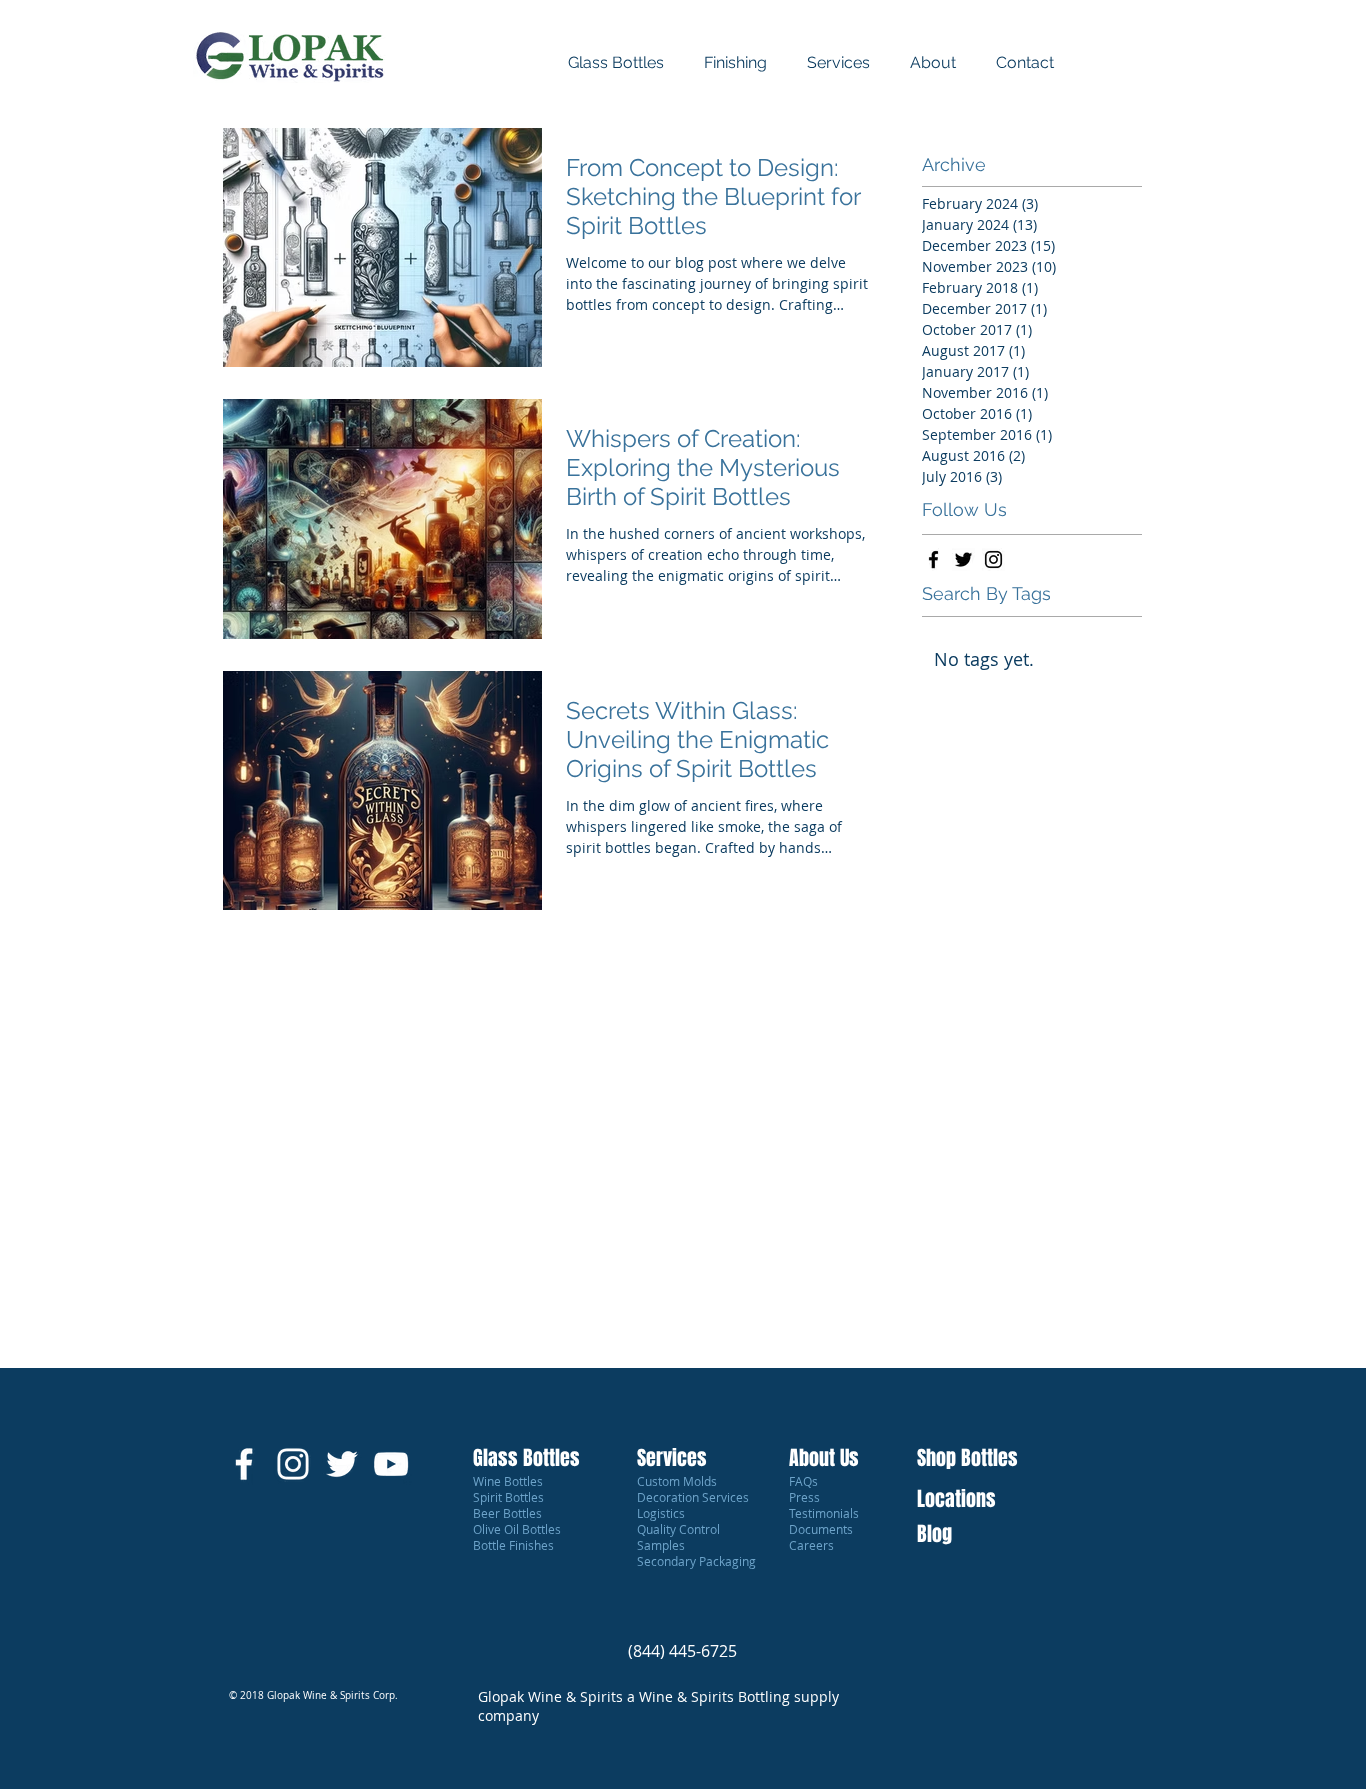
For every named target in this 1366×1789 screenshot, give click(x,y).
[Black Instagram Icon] (993, 559)
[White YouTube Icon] (391, 1464)
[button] (1025, 62)
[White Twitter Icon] (342, 1464)
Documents (821, 1529)
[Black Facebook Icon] (933, 559)
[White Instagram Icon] (293, 1464)
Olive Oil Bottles (517, 1529)
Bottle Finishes (513, 1545)
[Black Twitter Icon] (963, 559)
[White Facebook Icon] (244, 1464)
